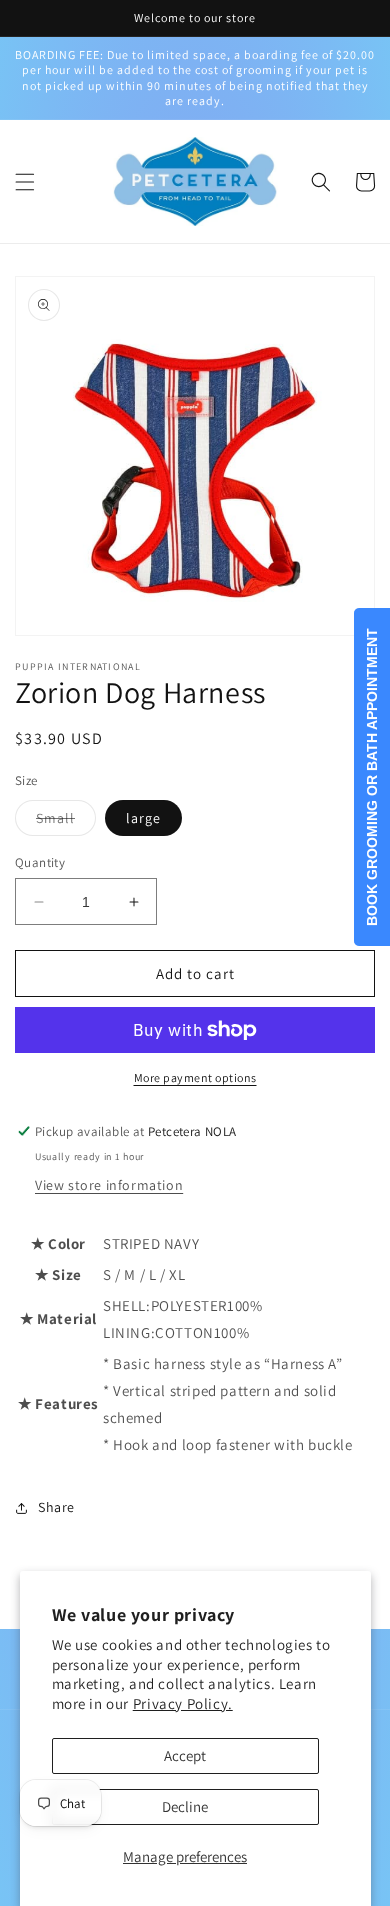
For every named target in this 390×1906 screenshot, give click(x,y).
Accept (185, 1755)
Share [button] (56, 1507)
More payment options (195, 1077)
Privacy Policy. (183, 1703)
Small (66, 822)
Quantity (40, 862)
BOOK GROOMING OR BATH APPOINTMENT (372, 777)
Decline (185, 1806)
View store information (109, 1185)
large (143, 818)
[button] (25, 182)
